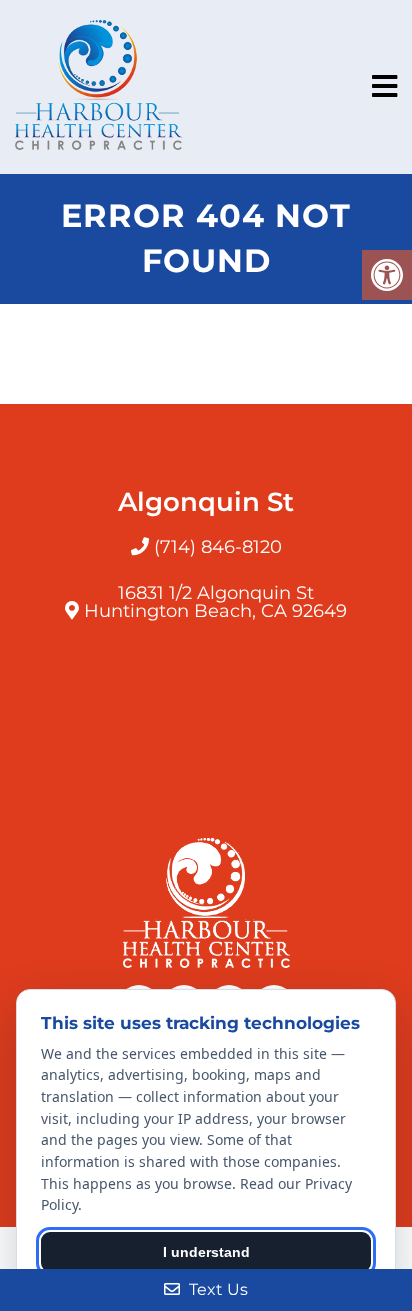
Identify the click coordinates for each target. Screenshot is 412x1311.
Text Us (216, 1289)
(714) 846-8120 (218, 547)
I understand (206, 1252)
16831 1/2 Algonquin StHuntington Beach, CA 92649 (215, 602)
